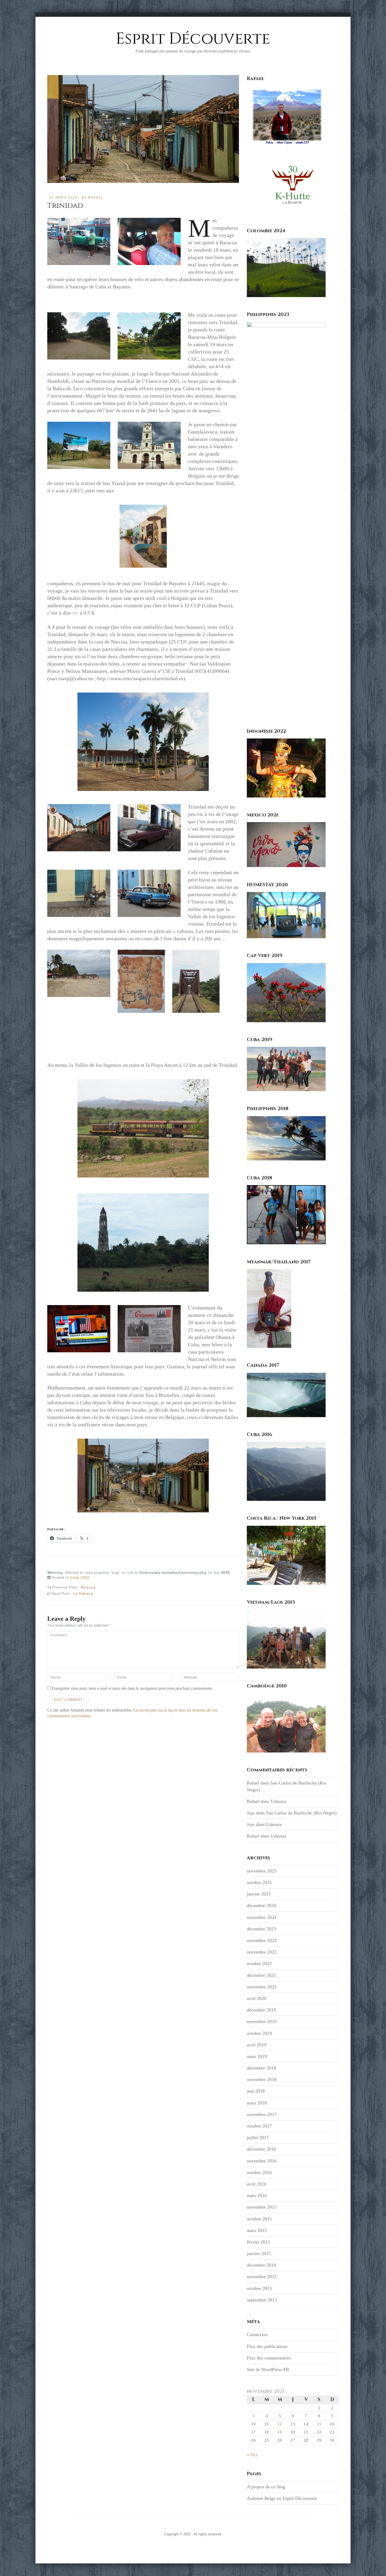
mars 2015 (257, 2230)
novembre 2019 (262, 2021)
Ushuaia (278, 1801)
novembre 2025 (262, 1871)
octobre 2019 (259, 2033)
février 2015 (259, 2242)
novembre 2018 (262, 2079)
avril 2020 (257, 1998)
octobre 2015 (259, 2219)
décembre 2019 (261, 2010)
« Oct (252, 2455)
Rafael (96, 198)
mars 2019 (257, 2056)
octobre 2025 (259, 1882)
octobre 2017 (259, 2126)
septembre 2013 (262, 2300)
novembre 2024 (262, 1917)
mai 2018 (256, 2091)
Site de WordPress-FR (268, 2369)
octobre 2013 (259, 2288)
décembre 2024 (261, 1905)
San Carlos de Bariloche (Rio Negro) (301, 1813)
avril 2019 (257, 2045)
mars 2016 (257, 2195)
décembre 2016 (261, 2149)
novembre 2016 (262, 2161)
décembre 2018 (261, 2068)
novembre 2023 (262, 1940)
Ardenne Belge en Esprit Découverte (282, 2498)
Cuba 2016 (80, 1577)
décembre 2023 (261, 1929)
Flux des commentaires (269, 2358)
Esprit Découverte (193, 39)
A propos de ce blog (266, 2487)
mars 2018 (257, 2103)
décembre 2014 (261, 2265)
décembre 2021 (261, 1975)
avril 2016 (257, 2184)
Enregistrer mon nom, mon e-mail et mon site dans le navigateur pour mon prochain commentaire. (132, 1688)
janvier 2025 (259, 1894)
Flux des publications (267, 2346)
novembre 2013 (262, 2277)
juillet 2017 (258, 2137)
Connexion (257, 2335)
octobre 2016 (259, 2172)
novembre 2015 (262, 2207)
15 (319, 2424)
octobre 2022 (259, 1963)
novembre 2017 (262, 2114)
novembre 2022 (262, 1952)
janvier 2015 (259, 2253)
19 (280, 2432)
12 (280, 2424)
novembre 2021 (262, 1987)
